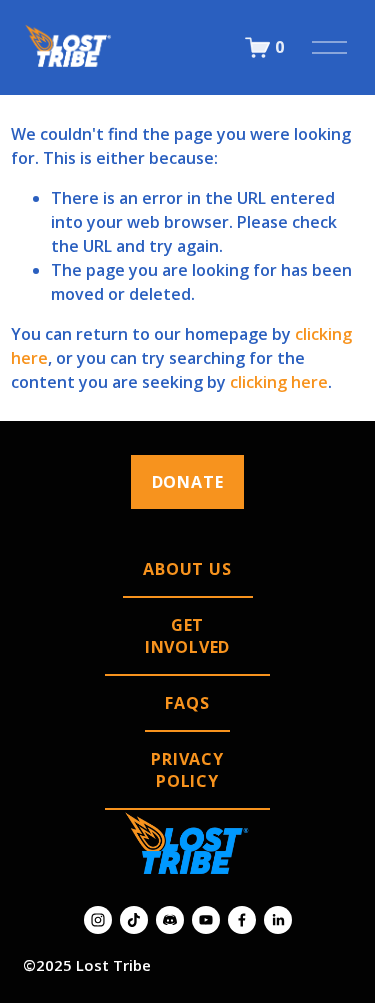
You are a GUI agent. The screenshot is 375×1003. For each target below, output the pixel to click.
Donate (188, 482)
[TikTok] (134, 920)
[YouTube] (206, 920)
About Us (187, 569)
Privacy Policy (187, 770)
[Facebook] (242, 920)
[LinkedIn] (278, 920)
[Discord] (170, 920)
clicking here (279, 382)
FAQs (187, 703)
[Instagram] (98, 920)
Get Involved (187, 636)
